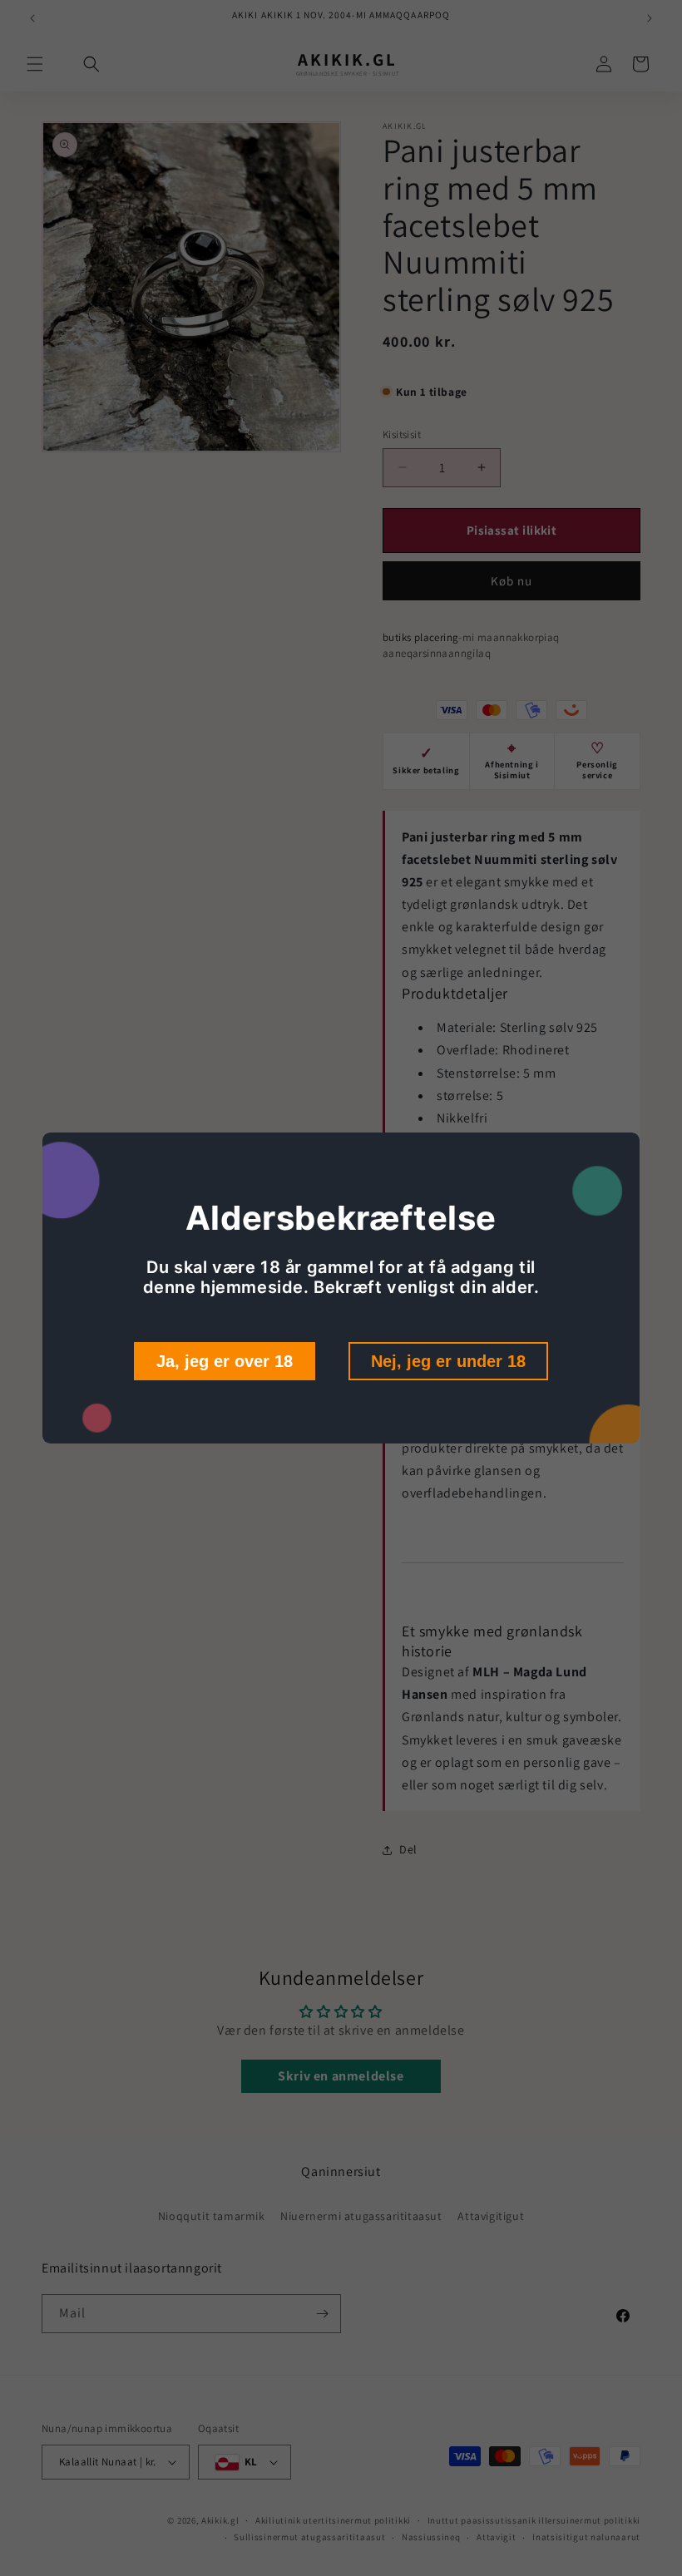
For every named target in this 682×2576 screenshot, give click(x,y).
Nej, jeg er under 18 (448, 1361)
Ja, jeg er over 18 (225, 1361)
